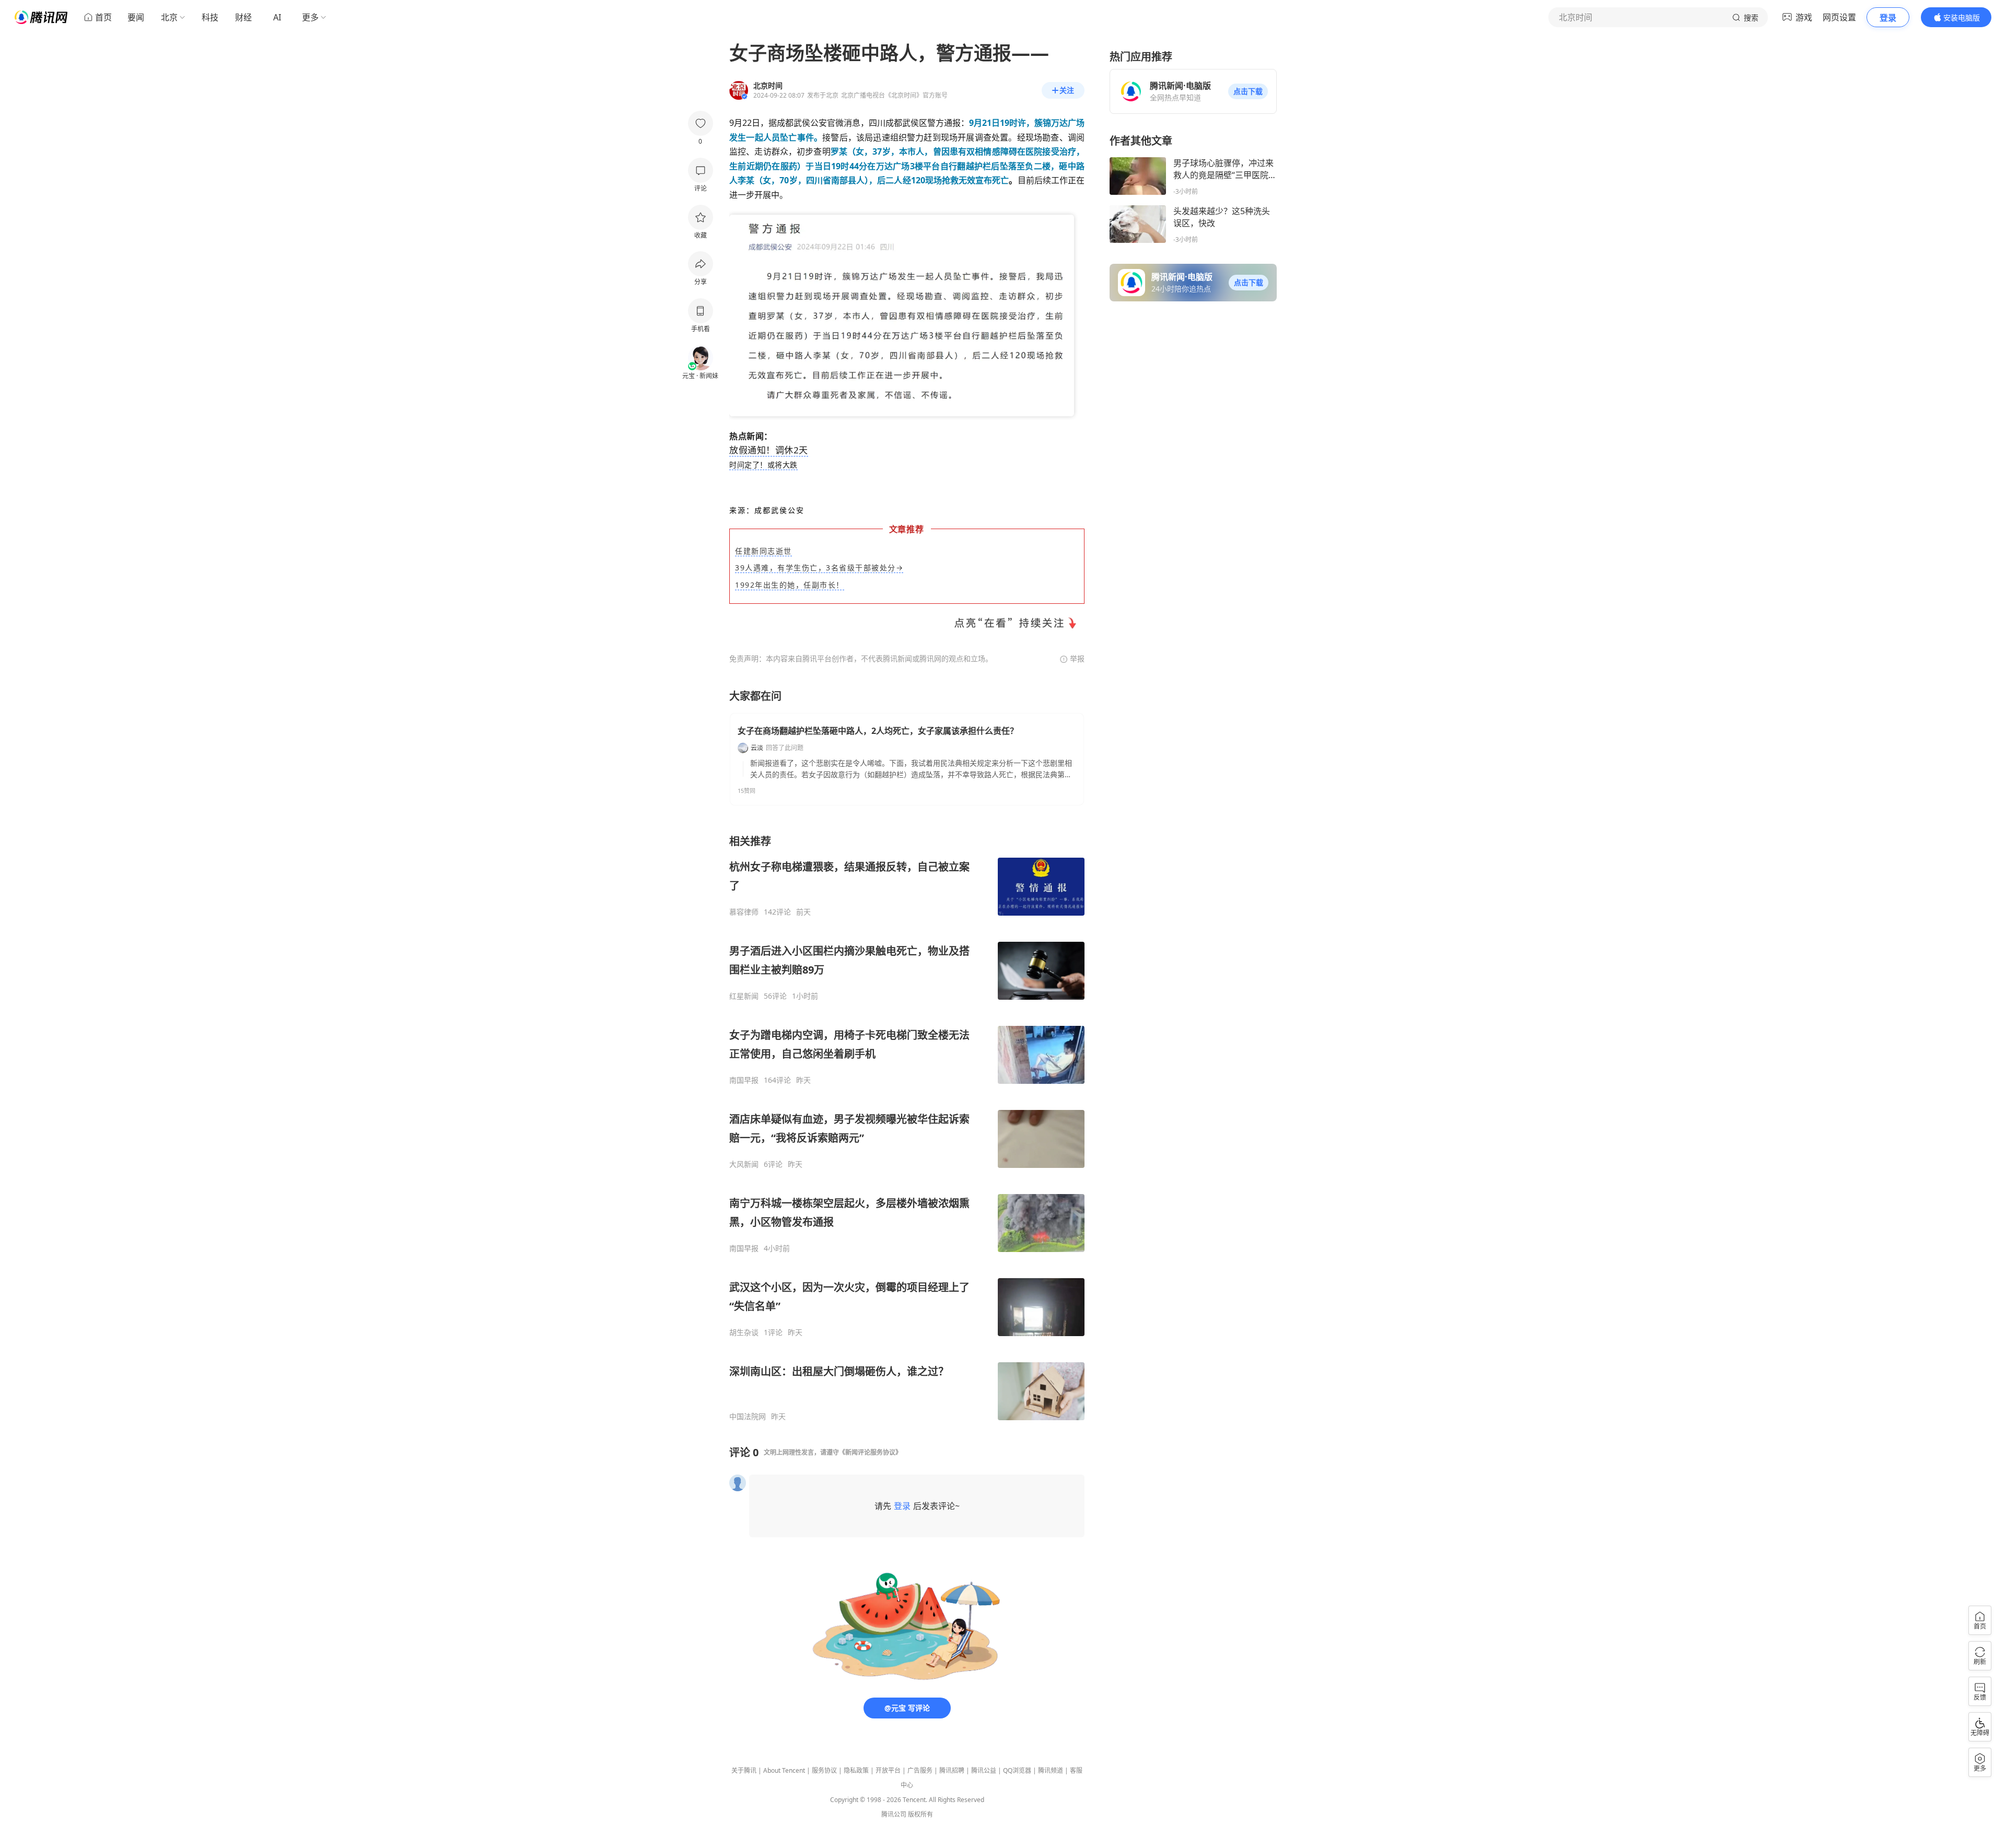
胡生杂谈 (744, 1332)
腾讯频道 (1051, 1770)
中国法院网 (748, 1417)
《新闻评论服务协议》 (870, 1452)
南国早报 (744, 1080)
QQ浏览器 (1017, 1770)
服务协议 (824, 1770)
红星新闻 (744, 996)
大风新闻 (744, 1164)
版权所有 (920, 1814)
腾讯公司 (894, 1814)
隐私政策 (856, 1770)
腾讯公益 (984, 1770)
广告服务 (920, 1770)
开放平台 (888, 1770)
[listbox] (907, 1128)
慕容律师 (744, 912)
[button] (1248, 91)
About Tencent (784, 1770)
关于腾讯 (744, 1770)
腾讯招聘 (952, 1770)
